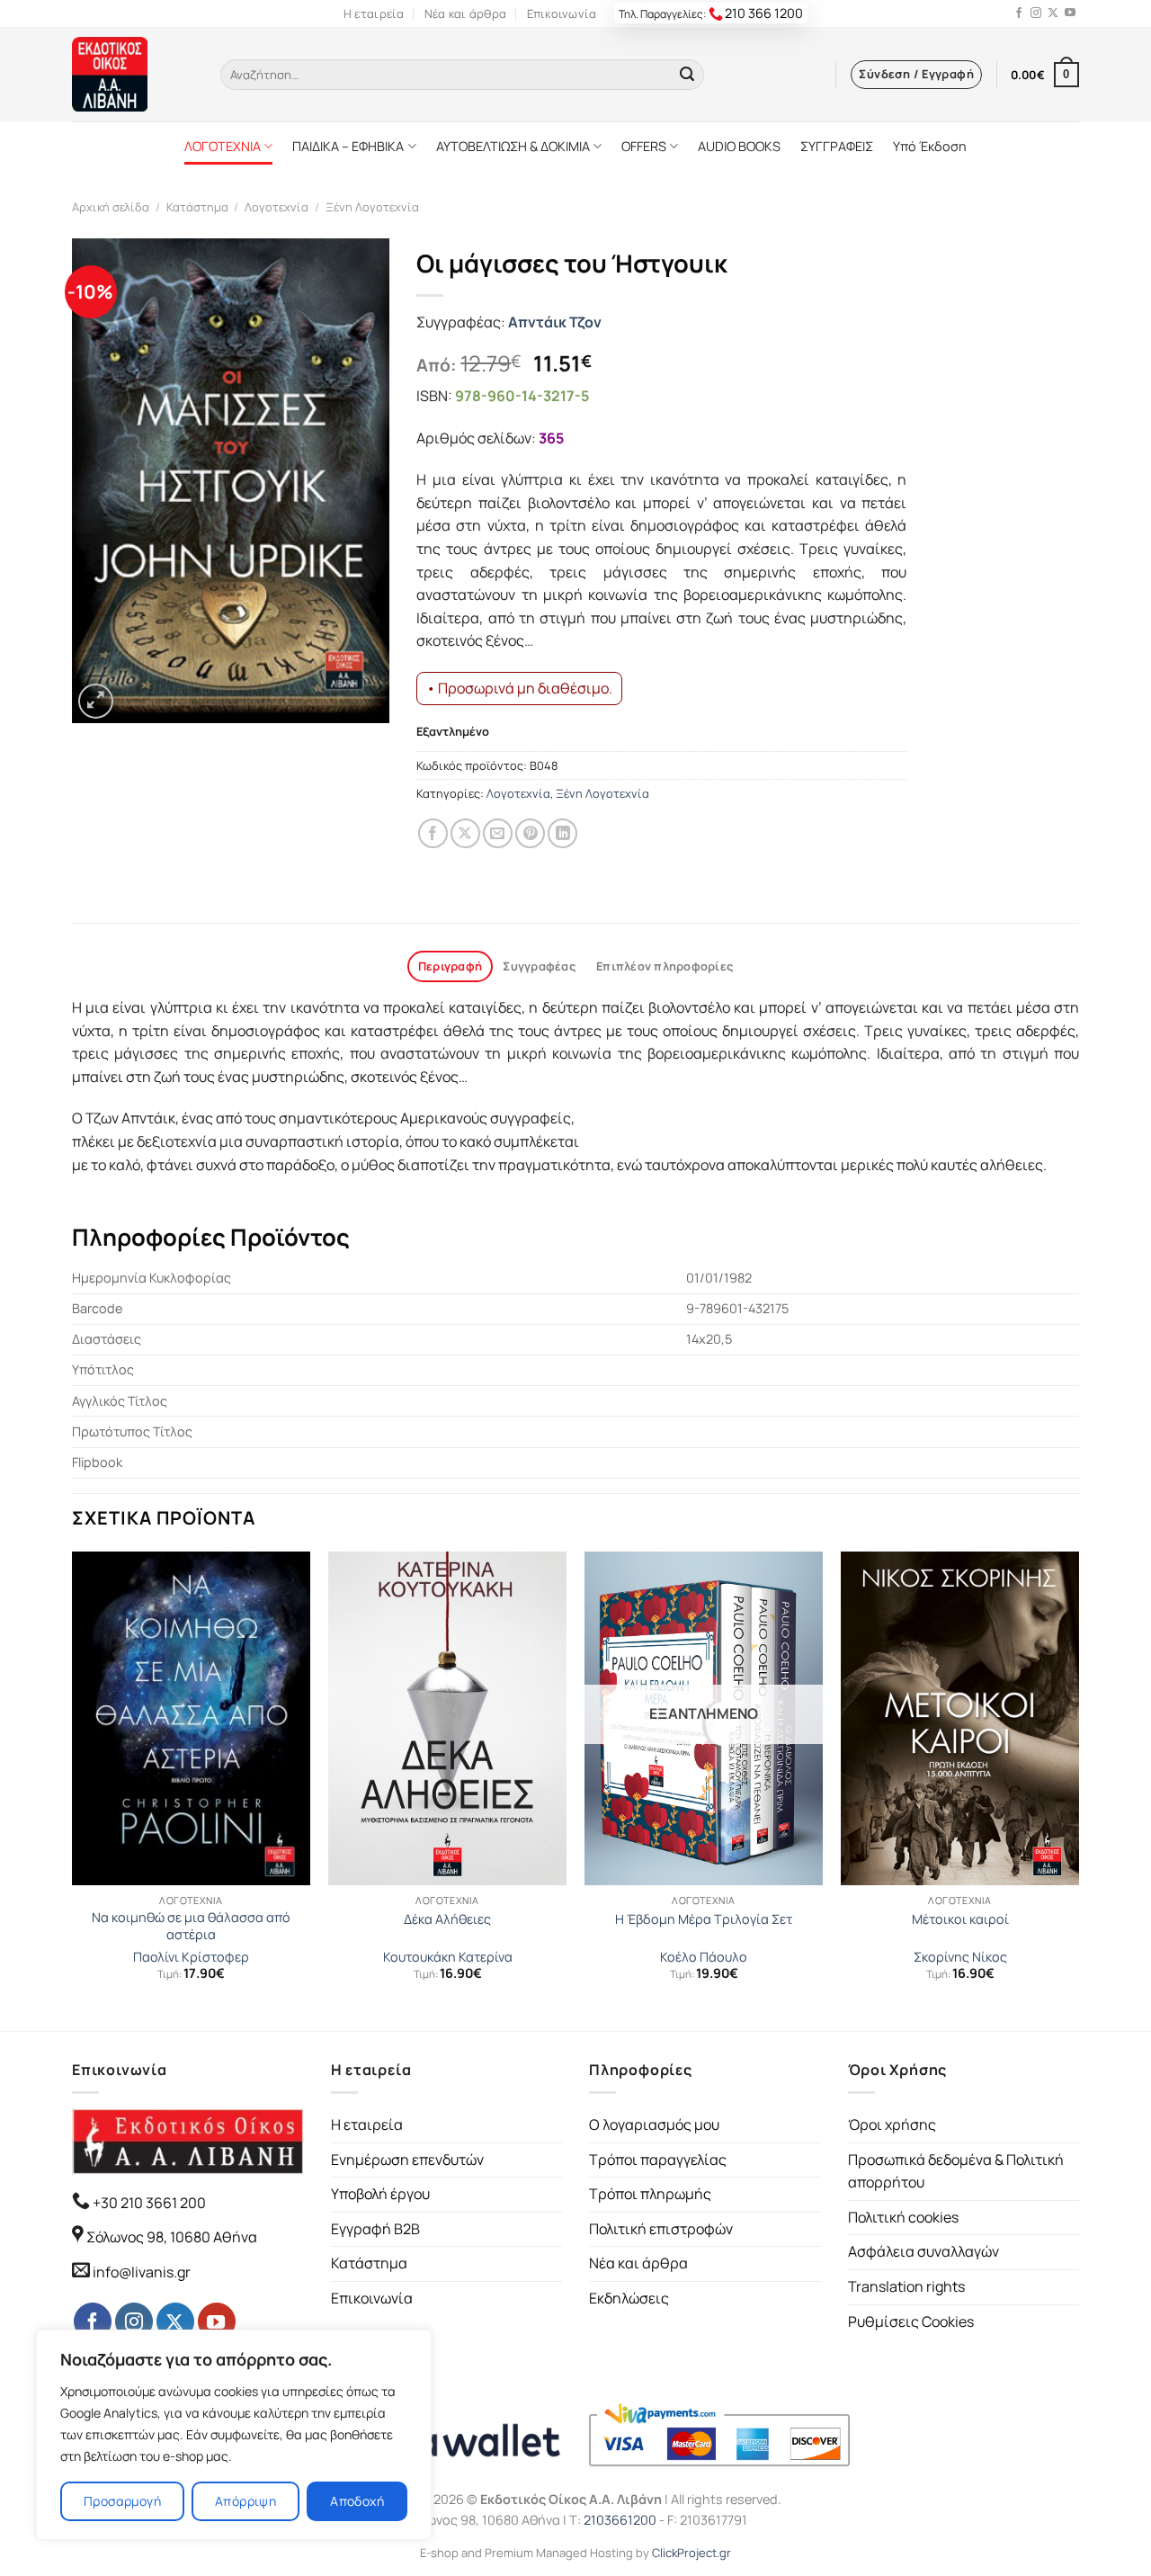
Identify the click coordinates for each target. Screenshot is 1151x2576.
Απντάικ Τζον (555, 322)
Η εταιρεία (374, 13)
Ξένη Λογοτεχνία (372, 207)
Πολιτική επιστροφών (661, 2229)
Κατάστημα (197, 207)
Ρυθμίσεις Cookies (911, 2321)
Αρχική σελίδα (111, 207)
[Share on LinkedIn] (562, 833)
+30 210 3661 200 (148, 2203)
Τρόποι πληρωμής (650, 2194)
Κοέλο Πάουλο (704, 1957)
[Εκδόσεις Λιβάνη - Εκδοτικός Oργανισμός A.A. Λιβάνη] (133, 74)
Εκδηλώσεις (629, 2298)
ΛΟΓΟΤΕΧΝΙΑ (223, 146)
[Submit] (687, 75)
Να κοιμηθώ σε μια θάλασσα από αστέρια (191, 1926)
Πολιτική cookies (903, 2217)
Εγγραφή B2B (375, 2229)
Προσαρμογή (122, 2501)
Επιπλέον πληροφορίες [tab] (665, 966)
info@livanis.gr (142, 2272)
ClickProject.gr (691, 2553)
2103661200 (620, 2520)
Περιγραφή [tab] (450, 966)
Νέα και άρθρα (465, 13)
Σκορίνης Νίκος (960, 1957)
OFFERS (644, 146)
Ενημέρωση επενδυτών (407, 2160)
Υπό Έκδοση (930, 146)
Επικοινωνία (562, 13)
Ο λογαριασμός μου (654, 2124)
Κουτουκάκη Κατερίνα (448, 1957)
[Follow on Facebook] (1019, 13)
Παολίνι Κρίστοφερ (191, 1957)
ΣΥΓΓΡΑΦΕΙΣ (837, 146)
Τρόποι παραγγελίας (658, 2160)
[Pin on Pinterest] (530, 833)
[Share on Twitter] (465, 833)
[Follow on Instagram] (1036, 13)
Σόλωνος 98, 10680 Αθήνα (172, 2237)
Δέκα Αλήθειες (447, 1919)
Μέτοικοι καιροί (960, 1919)
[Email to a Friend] (498, 833)
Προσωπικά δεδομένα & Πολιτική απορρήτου (956, 2171)
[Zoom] (96, 701)
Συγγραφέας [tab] (539, 966)
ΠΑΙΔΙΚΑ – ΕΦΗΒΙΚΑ (348, 146)
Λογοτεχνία (277, 207)
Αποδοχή (357, 2501)
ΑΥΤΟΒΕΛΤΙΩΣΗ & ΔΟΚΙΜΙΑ (513, 146)
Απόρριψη (245, 2501)
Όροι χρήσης (892, 2124)
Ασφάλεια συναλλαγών (923, 2251)
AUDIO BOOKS (739, 146)
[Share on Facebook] (433, 833)
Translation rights (906, 2286)
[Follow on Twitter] (1053, 13)
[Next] (1078, 1789)
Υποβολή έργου (380, 2194)
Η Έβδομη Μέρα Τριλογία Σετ (704, 1919)
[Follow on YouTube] (1070, 13)
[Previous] (73, 1789)
